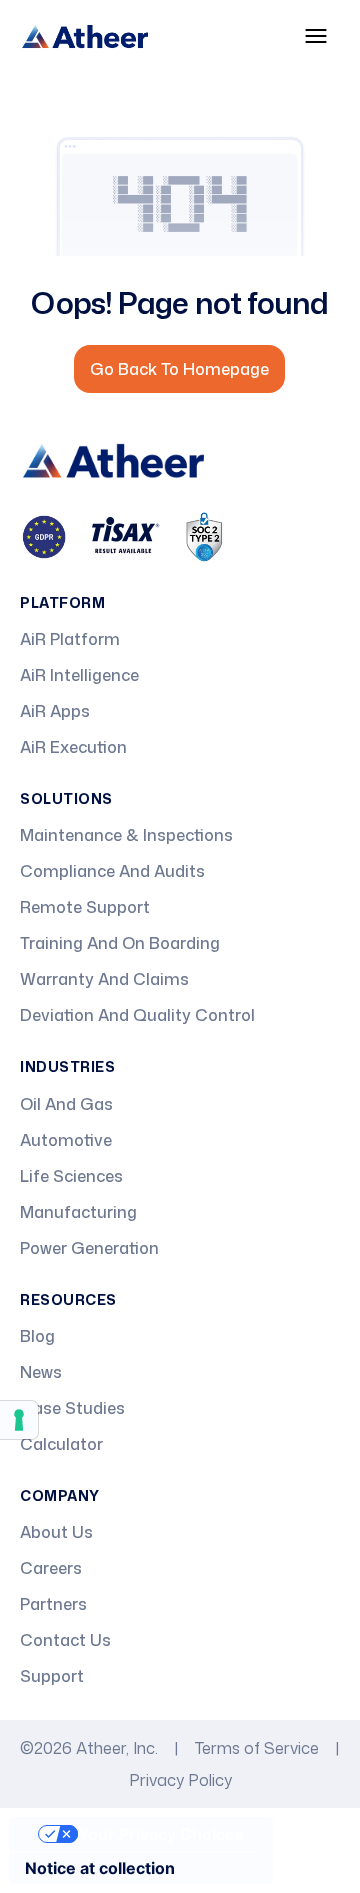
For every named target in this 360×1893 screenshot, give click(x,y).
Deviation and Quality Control (137, 1015)
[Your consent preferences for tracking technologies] (19, 1420)
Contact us (65, 1640)
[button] (316, 36)
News (41, 1372)
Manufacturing (78, 1212)
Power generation (89, 1248)
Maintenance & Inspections (126, 835)
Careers (51, 1568)
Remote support (85, 907)
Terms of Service (257, 1748)
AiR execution (73, 747)
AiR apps (55, 711)
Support (52, 1676)
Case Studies (72, 1408)
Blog (37, 1336)
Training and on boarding (120, 943)
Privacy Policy (180, 1780)
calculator (61, 1444)
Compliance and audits (112, 871)
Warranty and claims (104, 979)
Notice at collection (100, 1868)
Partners (53, 1604)
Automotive (66, 1140)
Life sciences (71, 1176)
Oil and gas (66, 1104)
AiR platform (70, 639)
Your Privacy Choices (161, 1834)
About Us (56, 1532)
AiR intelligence (79, 675)
